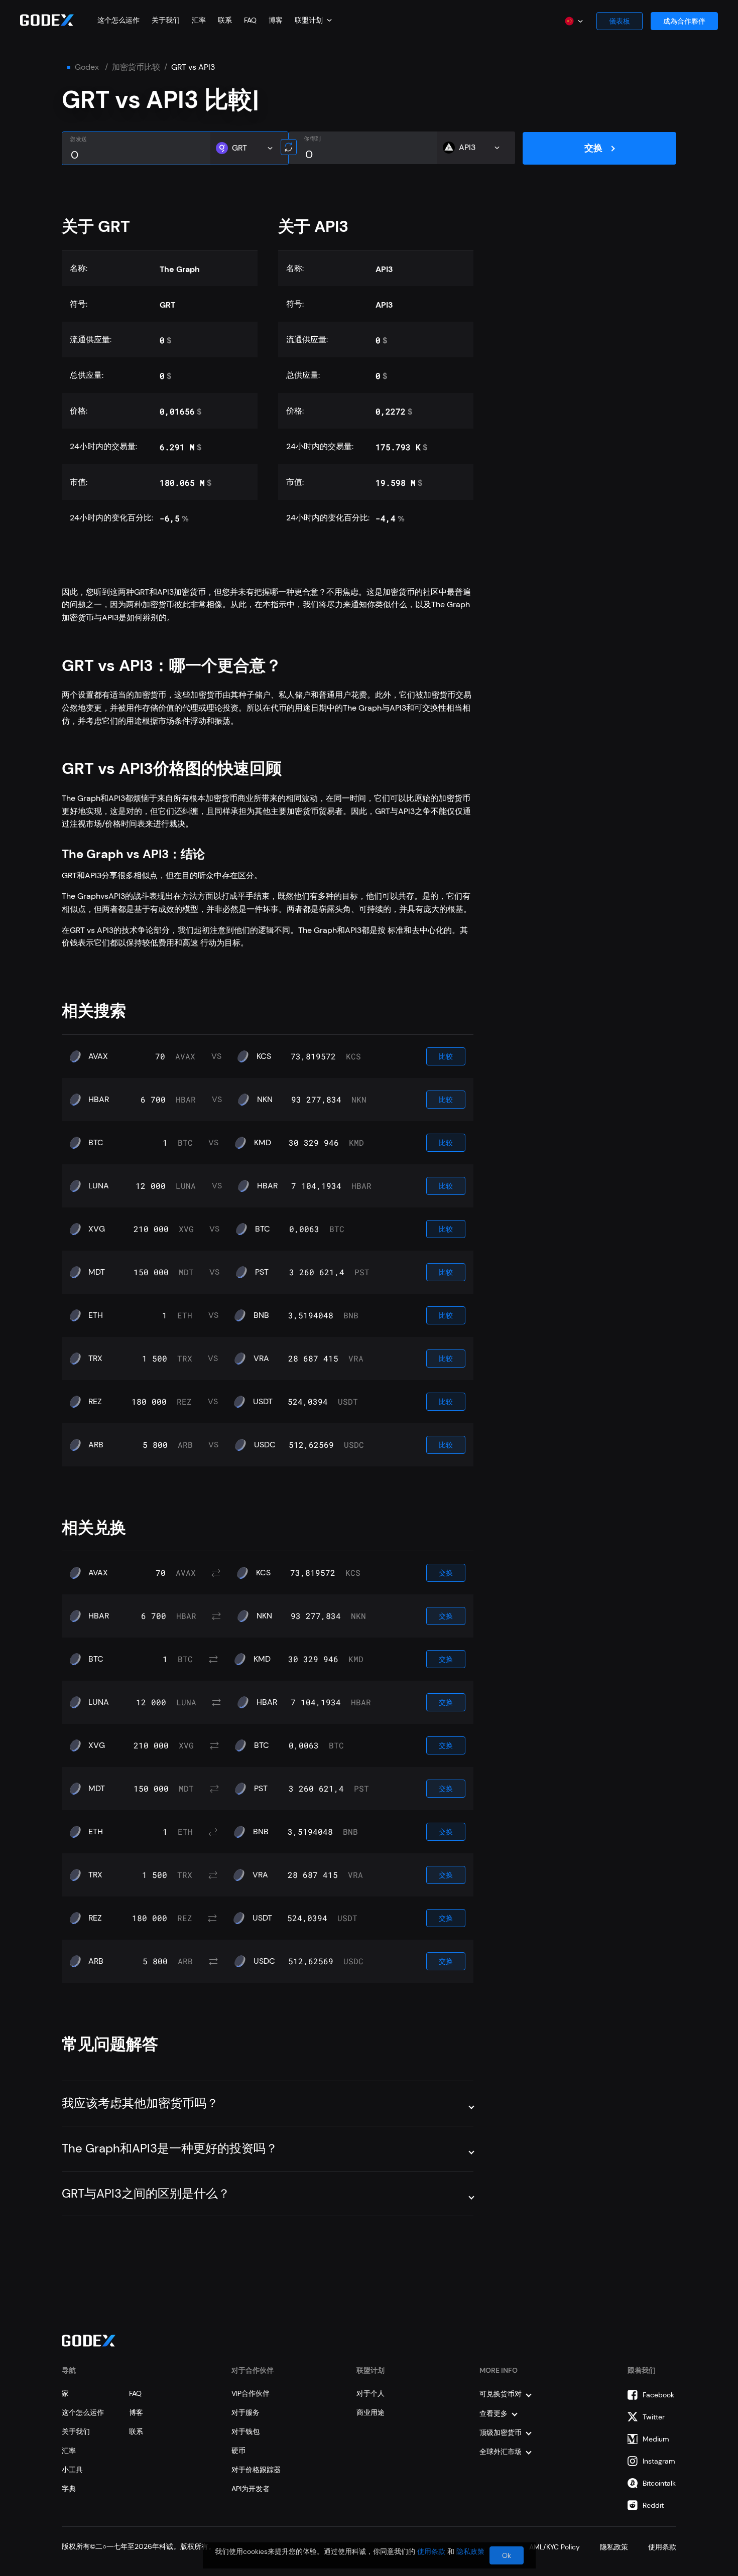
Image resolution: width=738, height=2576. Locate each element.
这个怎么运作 (118, 20)
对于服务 (245, 2412)
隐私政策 (470, 2551)
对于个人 (371, 2393)
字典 (69, 2489)
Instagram (659, 2461)
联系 (225, 20)
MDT (97, 1272)
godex (87, 67)
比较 (446, 1056)
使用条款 (431, 2551)
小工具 (72, 2470)
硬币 (238, 2451)
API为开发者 (251, 2489)
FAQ (250, 20)
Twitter (654, 2417)
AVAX (98, 1056)
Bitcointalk (659, 2483)
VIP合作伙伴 (251, 2393)
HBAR (99, 1100)
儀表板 (620, 21)
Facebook (658, 2395)
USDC (265, 1445)
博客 (276, 20)
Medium (656, 2439)
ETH (96, 1315)
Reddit (653, 2505)
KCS (264, 1056)
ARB (96, 1445)
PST (262, 1272)
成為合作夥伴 (684, 21)
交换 (593, 148)
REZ (95, 1402)
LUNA (99, 1186)
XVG (97, 1229)
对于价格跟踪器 (256, 2470)
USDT (263, 1402)
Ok (507, 2555)
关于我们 (166, 20)
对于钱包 (245, 2431)
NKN (265, 1100)
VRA (261, 1359)
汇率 (199, 20)
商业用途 (371, 2412)
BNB (261, 1315)
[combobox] (313, 20)
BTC (96, 1143)
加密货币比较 (136, 67)
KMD (263, 1143)
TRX (95, 1359)
